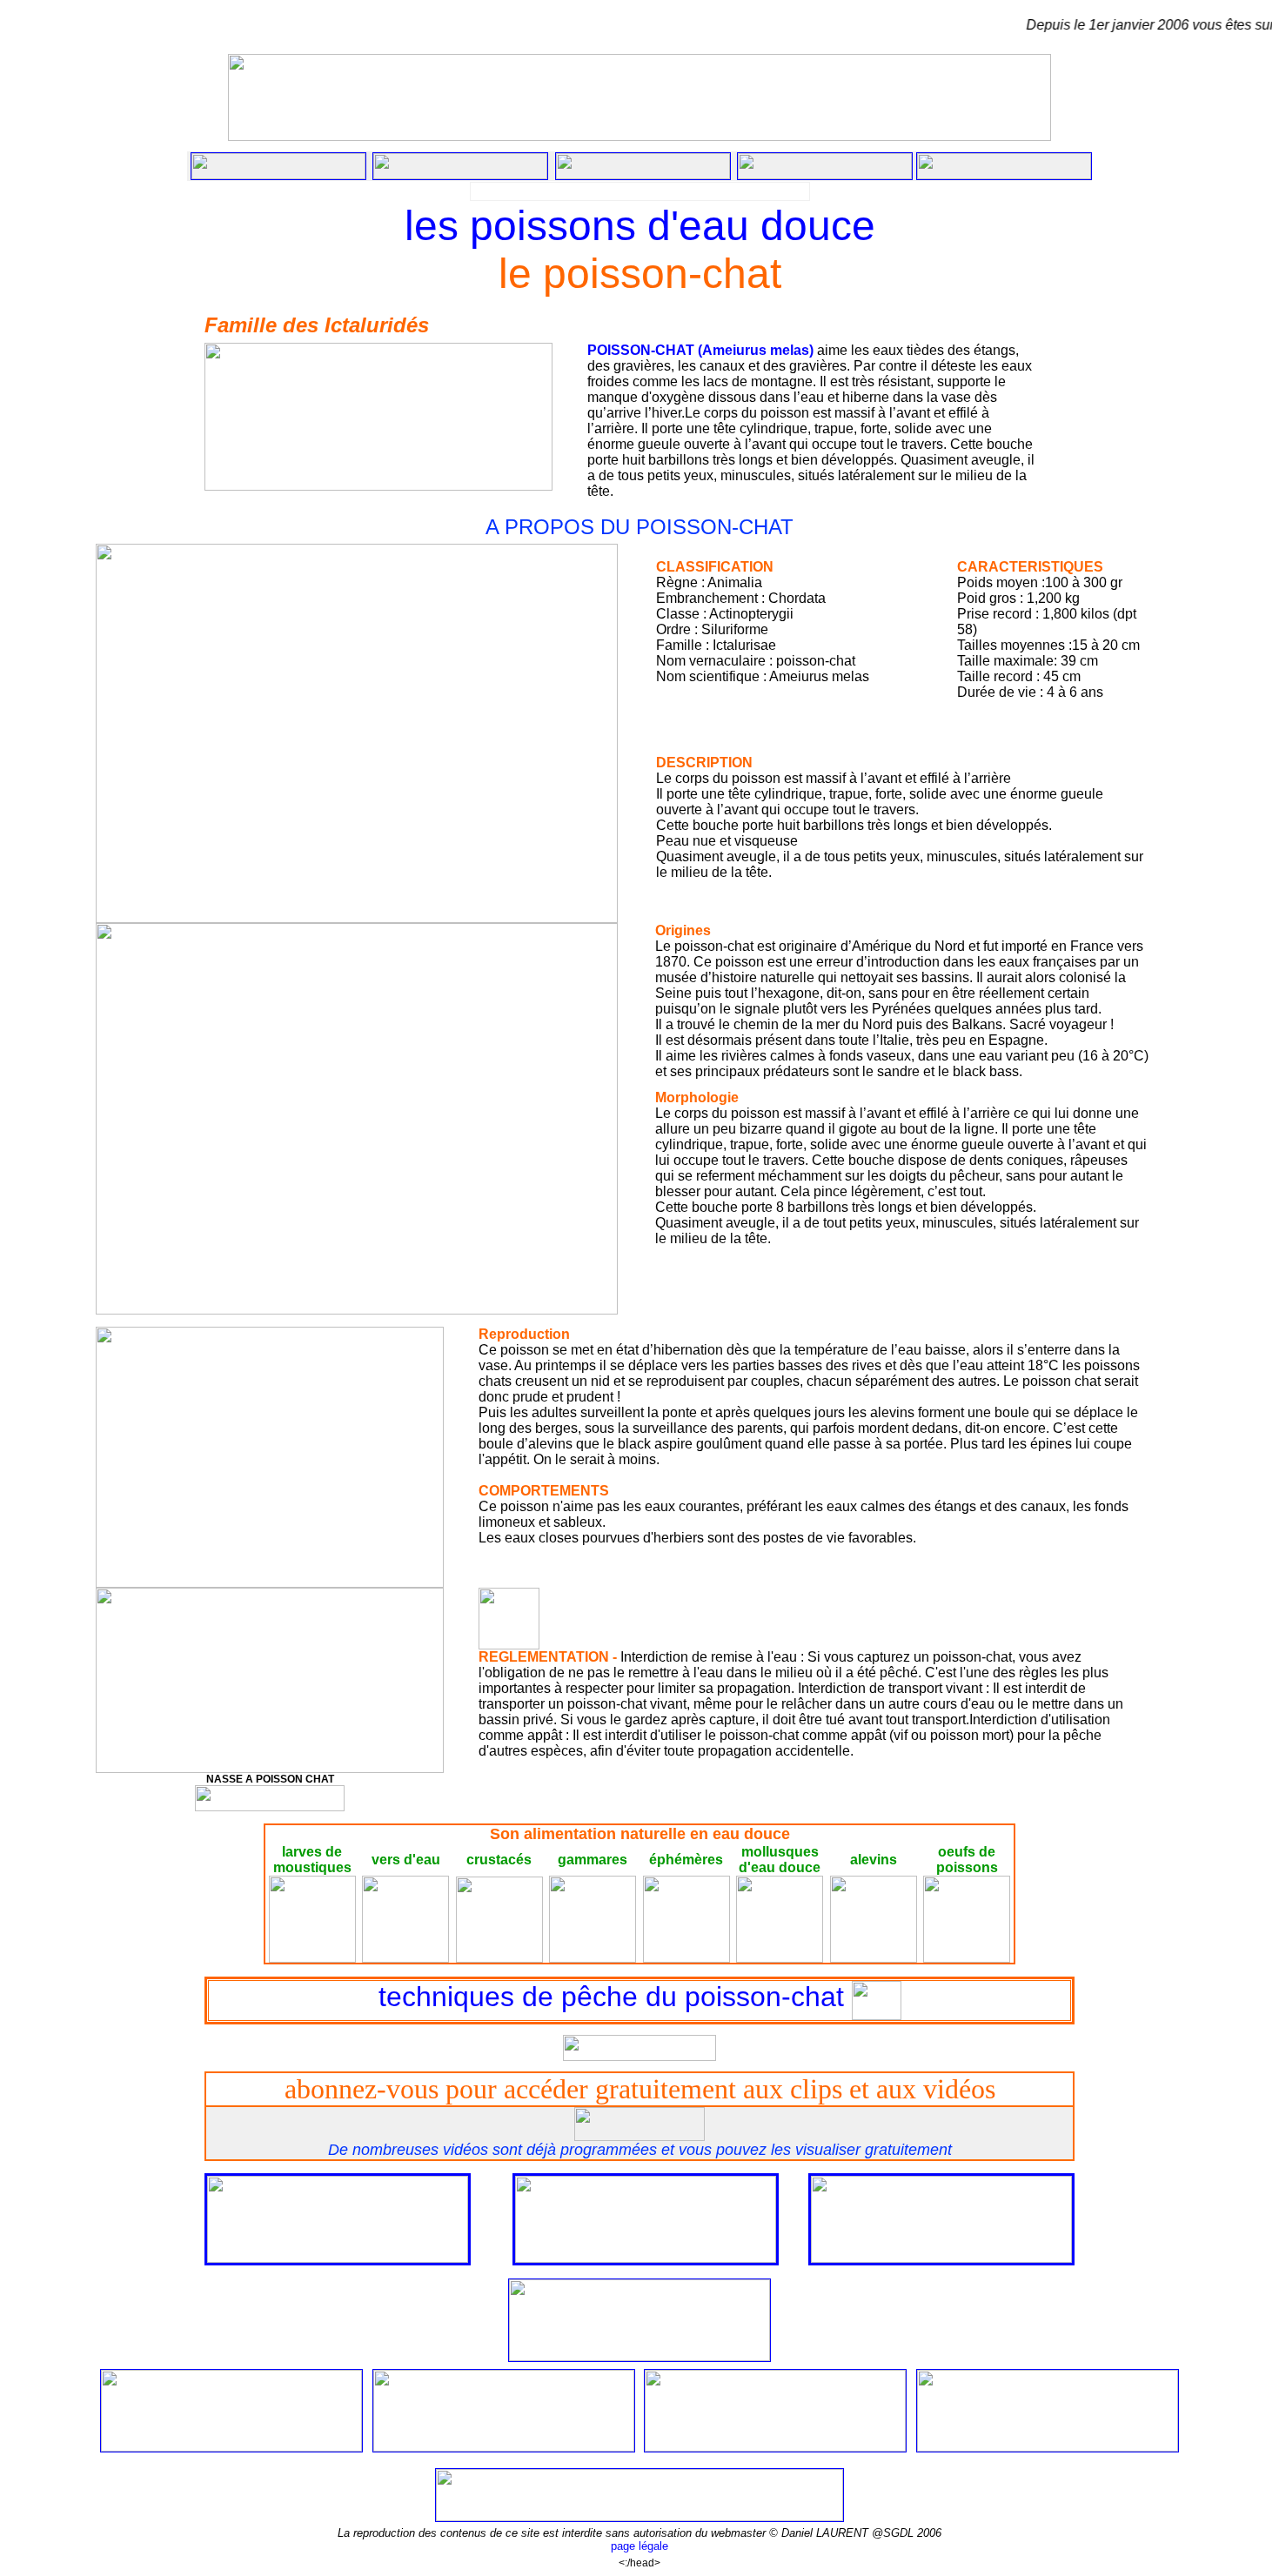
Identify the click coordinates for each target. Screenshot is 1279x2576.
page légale (639, 2546)
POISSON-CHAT (641, 350)
